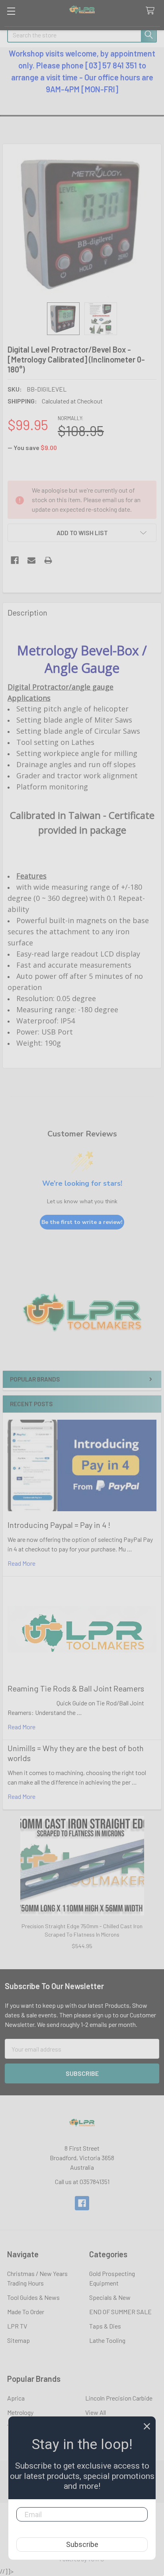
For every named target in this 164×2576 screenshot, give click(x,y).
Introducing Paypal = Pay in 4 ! (59, 1525)
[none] (82, 223)
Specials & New (110, 2297)
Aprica (16, 2398)
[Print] (48, 560)
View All (96, 2412)
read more (21, 1563)
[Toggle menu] (11, 11)
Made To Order (26, 2312)
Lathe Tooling (107, 2340)
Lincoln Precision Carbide (119, 2398)
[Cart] (152, 11)
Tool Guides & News (33, 2297)
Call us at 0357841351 (82, 2181)
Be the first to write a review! (82, 1222)
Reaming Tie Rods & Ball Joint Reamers (76, 1688)
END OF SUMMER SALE (120, 2312)
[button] (82, 1320)
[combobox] (82, 35)
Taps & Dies (105, 2326)
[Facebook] (15, 560)
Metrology (20, 2412)
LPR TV (17, 2326)
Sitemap (19, 2340)
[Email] (31, 560)
